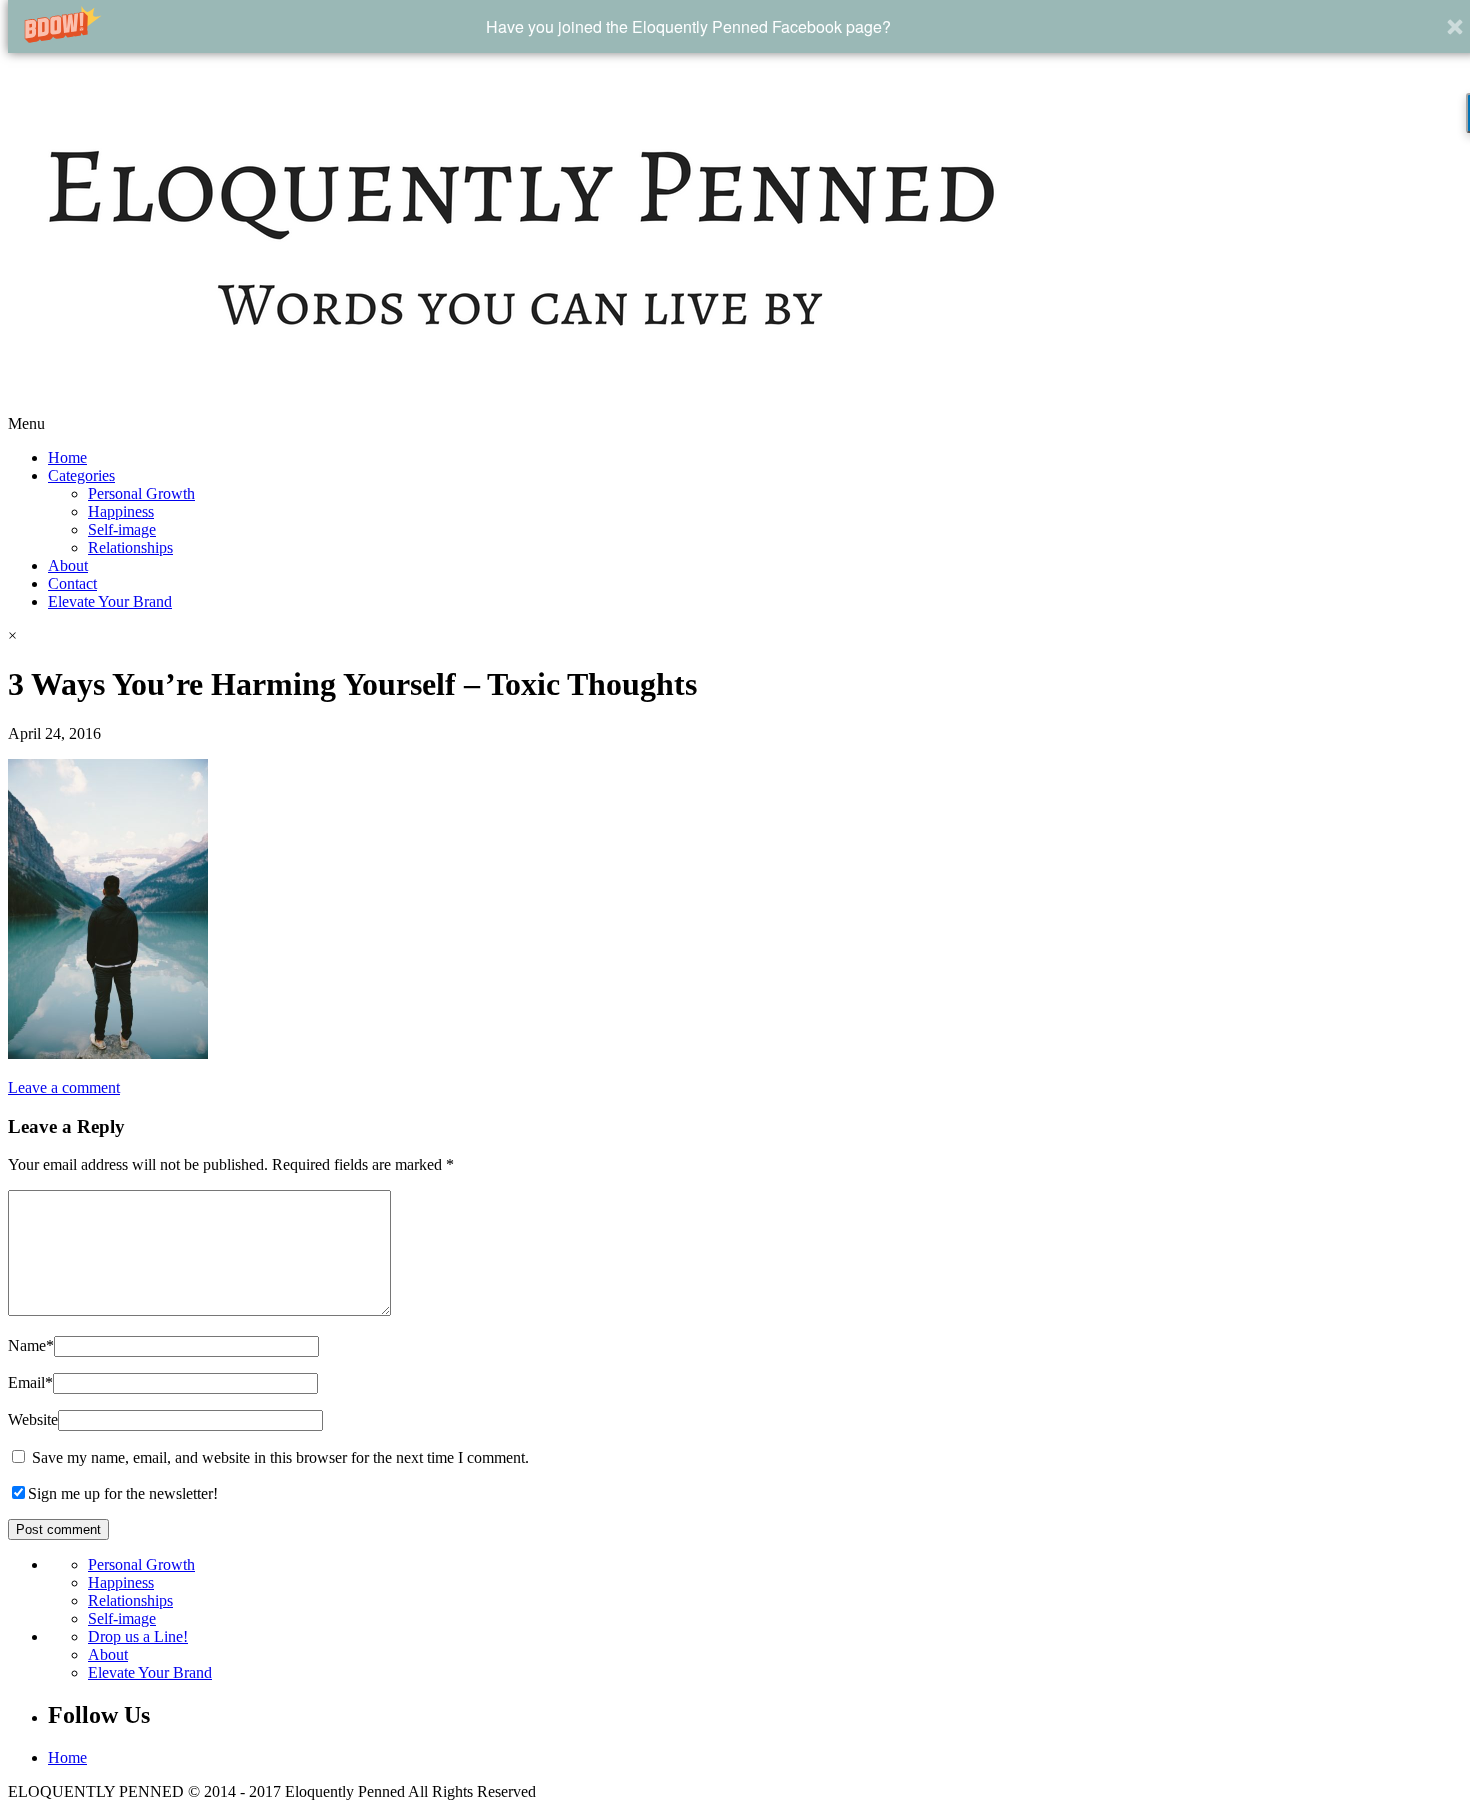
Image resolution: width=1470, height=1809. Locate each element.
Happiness (121, 511)
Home (67, 457)
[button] (688, 27)
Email (30, 1382)
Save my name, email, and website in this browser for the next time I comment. (280, 1457)
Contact (72, 583)
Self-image (122, 529)
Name (31, 1345)
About (68, 565)
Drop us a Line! (138, 1636)
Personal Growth (141, 493)
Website (33, 1419)
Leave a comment (64, 1087)
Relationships (130, 547)
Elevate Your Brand (110, 601)
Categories (81, 475)
